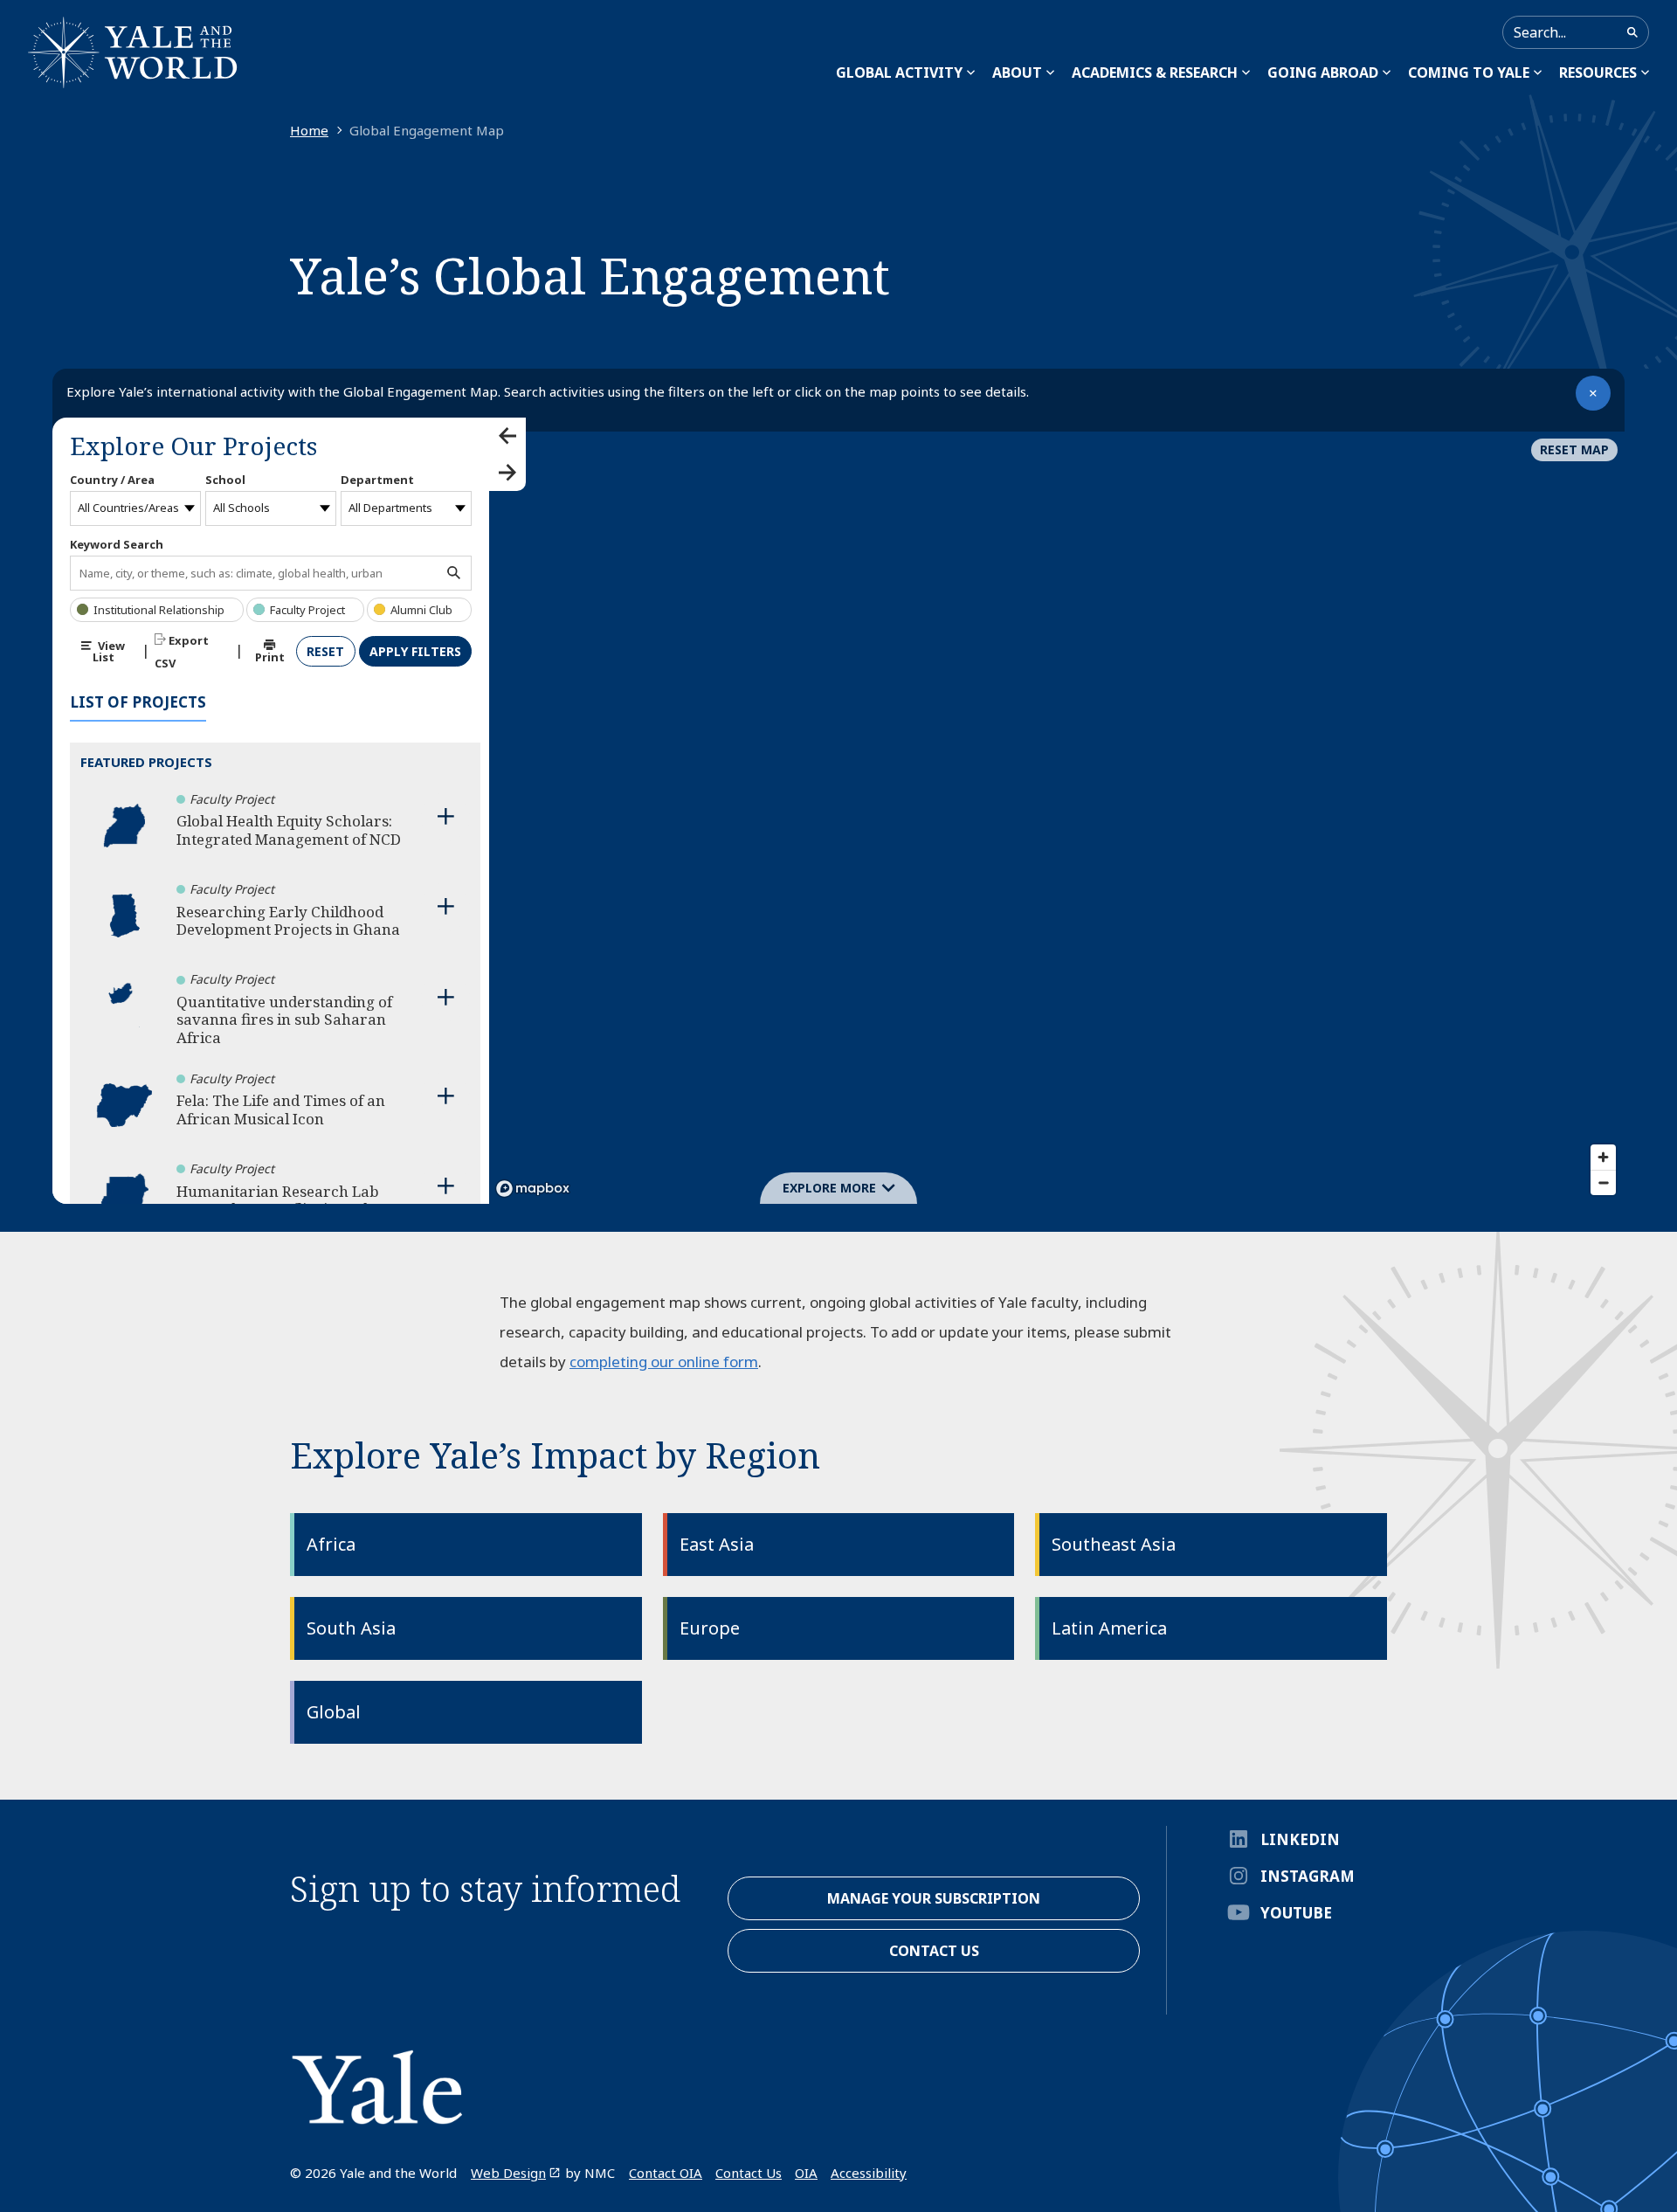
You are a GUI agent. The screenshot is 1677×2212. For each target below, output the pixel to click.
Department (377, 480)
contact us (934, 1951)
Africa (331, 1544)
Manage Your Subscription (934, 1898)
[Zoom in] (1603, 1157)
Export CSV (182, 652)
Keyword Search (117, 544)
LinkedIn (1300, 1839)
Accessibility (869, 2173)
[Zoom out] (1603, 1182)
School (225, 480)
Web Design (508, 2173)
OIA (806, 2173)
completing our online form (664, 1362)
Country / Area (112, 480)
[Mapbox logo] (533, 1189)
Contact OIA (666, 2173)
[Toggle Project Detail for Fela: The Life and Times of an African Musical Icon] (445, 1096)
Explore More (829, 1188)
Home (309, 130)
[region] (1057, 811)
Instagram (1308, 1876)
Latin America (1109, 1628)
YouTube (1296, 1913)
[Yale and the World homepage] (133, 52)
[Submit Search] (1632, 32)
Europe (710, 1628)
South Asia (351, 1628)
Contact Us (749, 2173)
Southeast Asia (1114, 1544)
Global (334, 1712)
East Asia (717, 1544)
